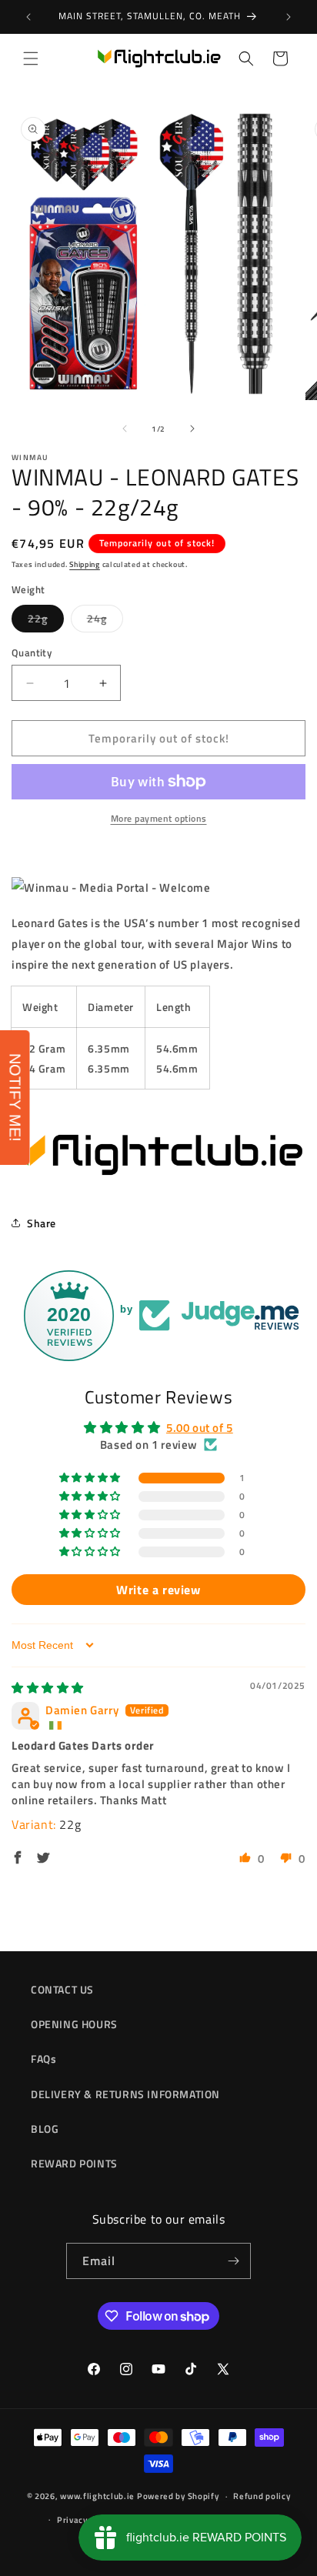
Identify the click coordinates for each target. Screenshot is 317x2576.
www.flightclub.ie (97, 2496)
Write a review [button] (158, 1590)
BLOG (45, 2129)
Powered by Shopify (178, 2496)
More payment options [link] (159, 819)
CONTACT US (62, 1989)
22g (46, 621)
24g (105, 621)
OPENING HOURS (74, 2024)
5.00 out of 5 (200, 1428)
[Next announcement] (289, 17)
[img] (48, 1688)
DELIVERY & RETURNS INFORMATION (125, 2094)
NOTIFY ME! (15, 1098)
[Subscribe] (233, 2261)
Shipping (85, 564)
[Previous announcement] (28, 17)
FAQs (43, 2059)
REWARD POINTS (74, 2163)
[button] (31, 58)
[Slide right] (192, 429)
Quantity (32, 653)
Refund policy (262, 2496)
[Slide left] (125, 429)
